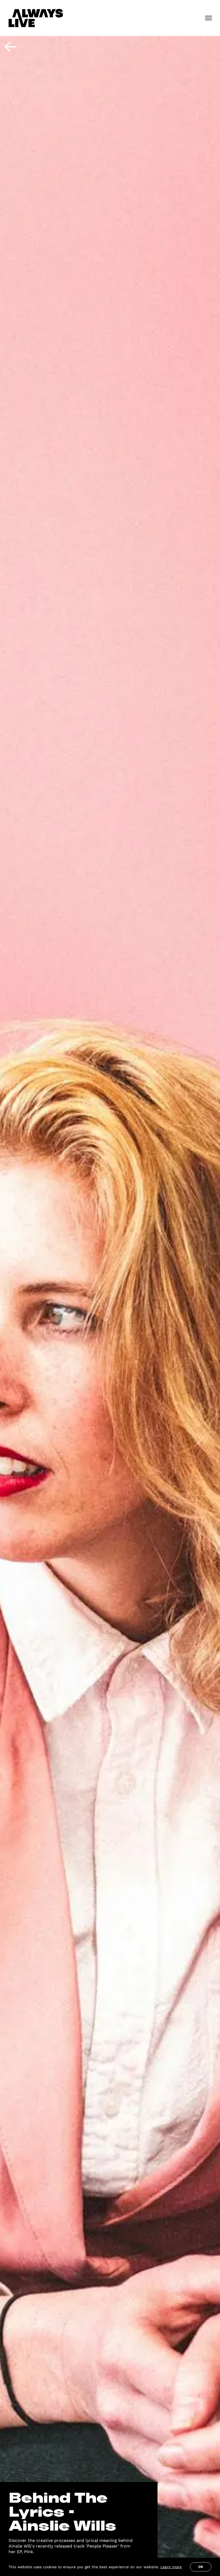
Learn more (171, 2567)
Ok (201, 2567)
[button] (208, 18)
